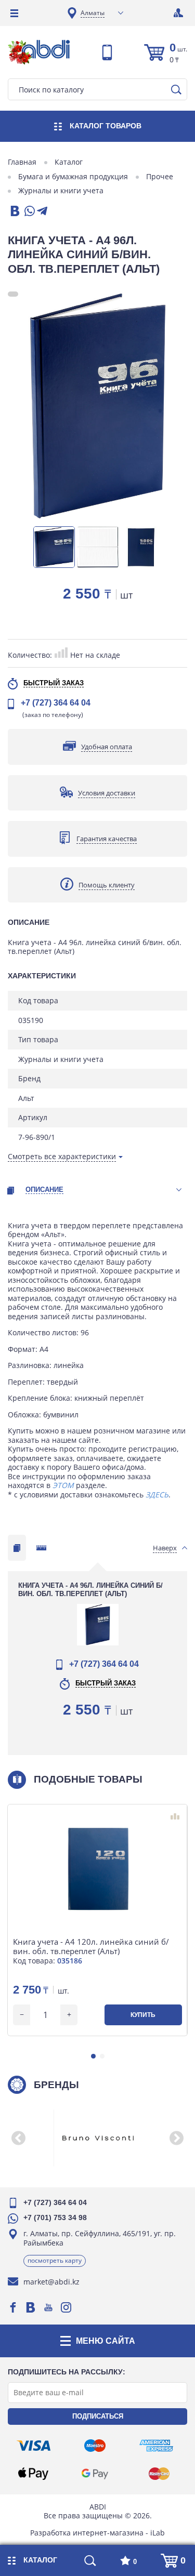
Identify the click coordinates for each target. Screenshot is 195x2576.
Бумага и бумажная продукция (73, 177)
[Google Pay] (95, 2474)
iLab (158, 2533)
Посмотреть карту (55, 2260)
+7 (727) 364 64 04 (56, 703)
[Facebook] (13, 2307)
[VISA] (34, 2446)
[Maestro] (95, 2446)
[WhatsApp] (29, 212)
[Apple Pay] (33, 2474)
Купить (143, 2015)
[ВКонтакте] (14, 212)
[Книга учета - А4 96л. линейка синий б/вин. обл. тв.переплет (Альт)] (97, 406)
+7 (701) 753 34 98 (55, 2218)
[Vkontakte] (31, 2307)
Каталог (69, 162)
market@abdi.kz (51, 2282)
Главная (22, 162)
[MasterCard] (159, 2474)
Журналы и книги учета (61, 191)
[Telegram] (42, 212)
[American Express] (156, 2446)
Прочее (160, 177)
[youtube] (48, 2307)
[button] (93, 2056)
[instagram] (66, 2307)
